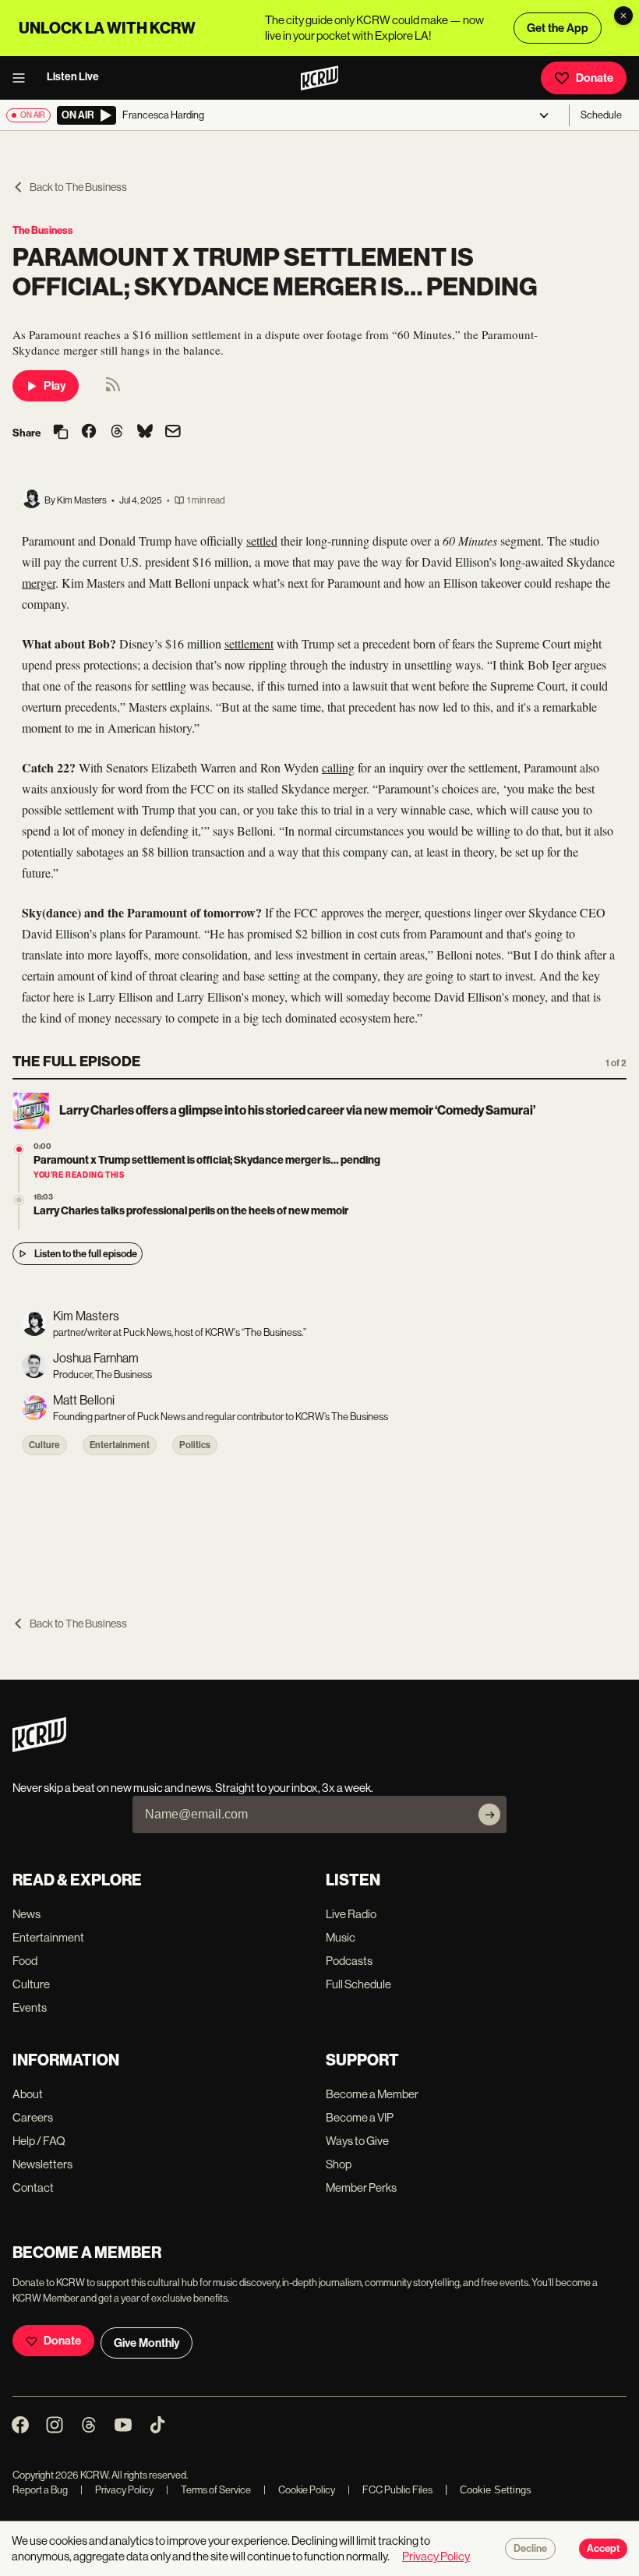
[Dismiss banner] (623, 16)
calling (338, 767)
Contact (33, 2187)
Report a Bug (40, 2490)
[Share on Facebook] (89, 433)
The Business (43, 230)
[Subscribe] (489, 1815)
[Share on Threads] (117, 433)
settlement (249, 643)
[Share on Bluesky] (145, 433)
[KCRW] (39, 1748)
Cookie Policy (299, 2490)
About (28, 2094)
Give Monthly (147, 2343)
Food (25, 1961)
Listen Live (73, 77)
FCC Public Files (390, 2490)
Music (341, 1937)
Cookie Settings (496, 2490)
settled (262, 541)
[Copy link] (61, 433)
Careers (33, 2117)
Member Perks (361, 2187)
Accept (603, 2549)
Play (55, 386)
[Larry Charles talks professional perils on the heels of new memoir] (19, 1200)
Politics (195, 1445)
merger (39, 583)
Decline (530, 2549)
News (26, 1914)
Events (30, 2007)
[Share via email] (173, 433)
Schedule (601, 115)
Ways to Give (357, 2141)
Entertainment (120, 1445)
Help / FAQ (39, 2141)
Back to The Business (78, 187)
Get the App (558, 28)
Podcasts (349, 1961)
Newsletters (42, 2164)
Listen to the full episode (86, 1254)
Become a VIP (360, 2117)
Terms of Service (208, 2490)
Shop (339, 2164)
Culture (44, 1445)
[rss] (113, 389)
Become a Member (372, 2094)
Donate (595, 78)
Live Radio (351, 1914)
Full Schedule (358, 1984)
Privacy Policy (117, 2490)
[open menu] (23, 78)
